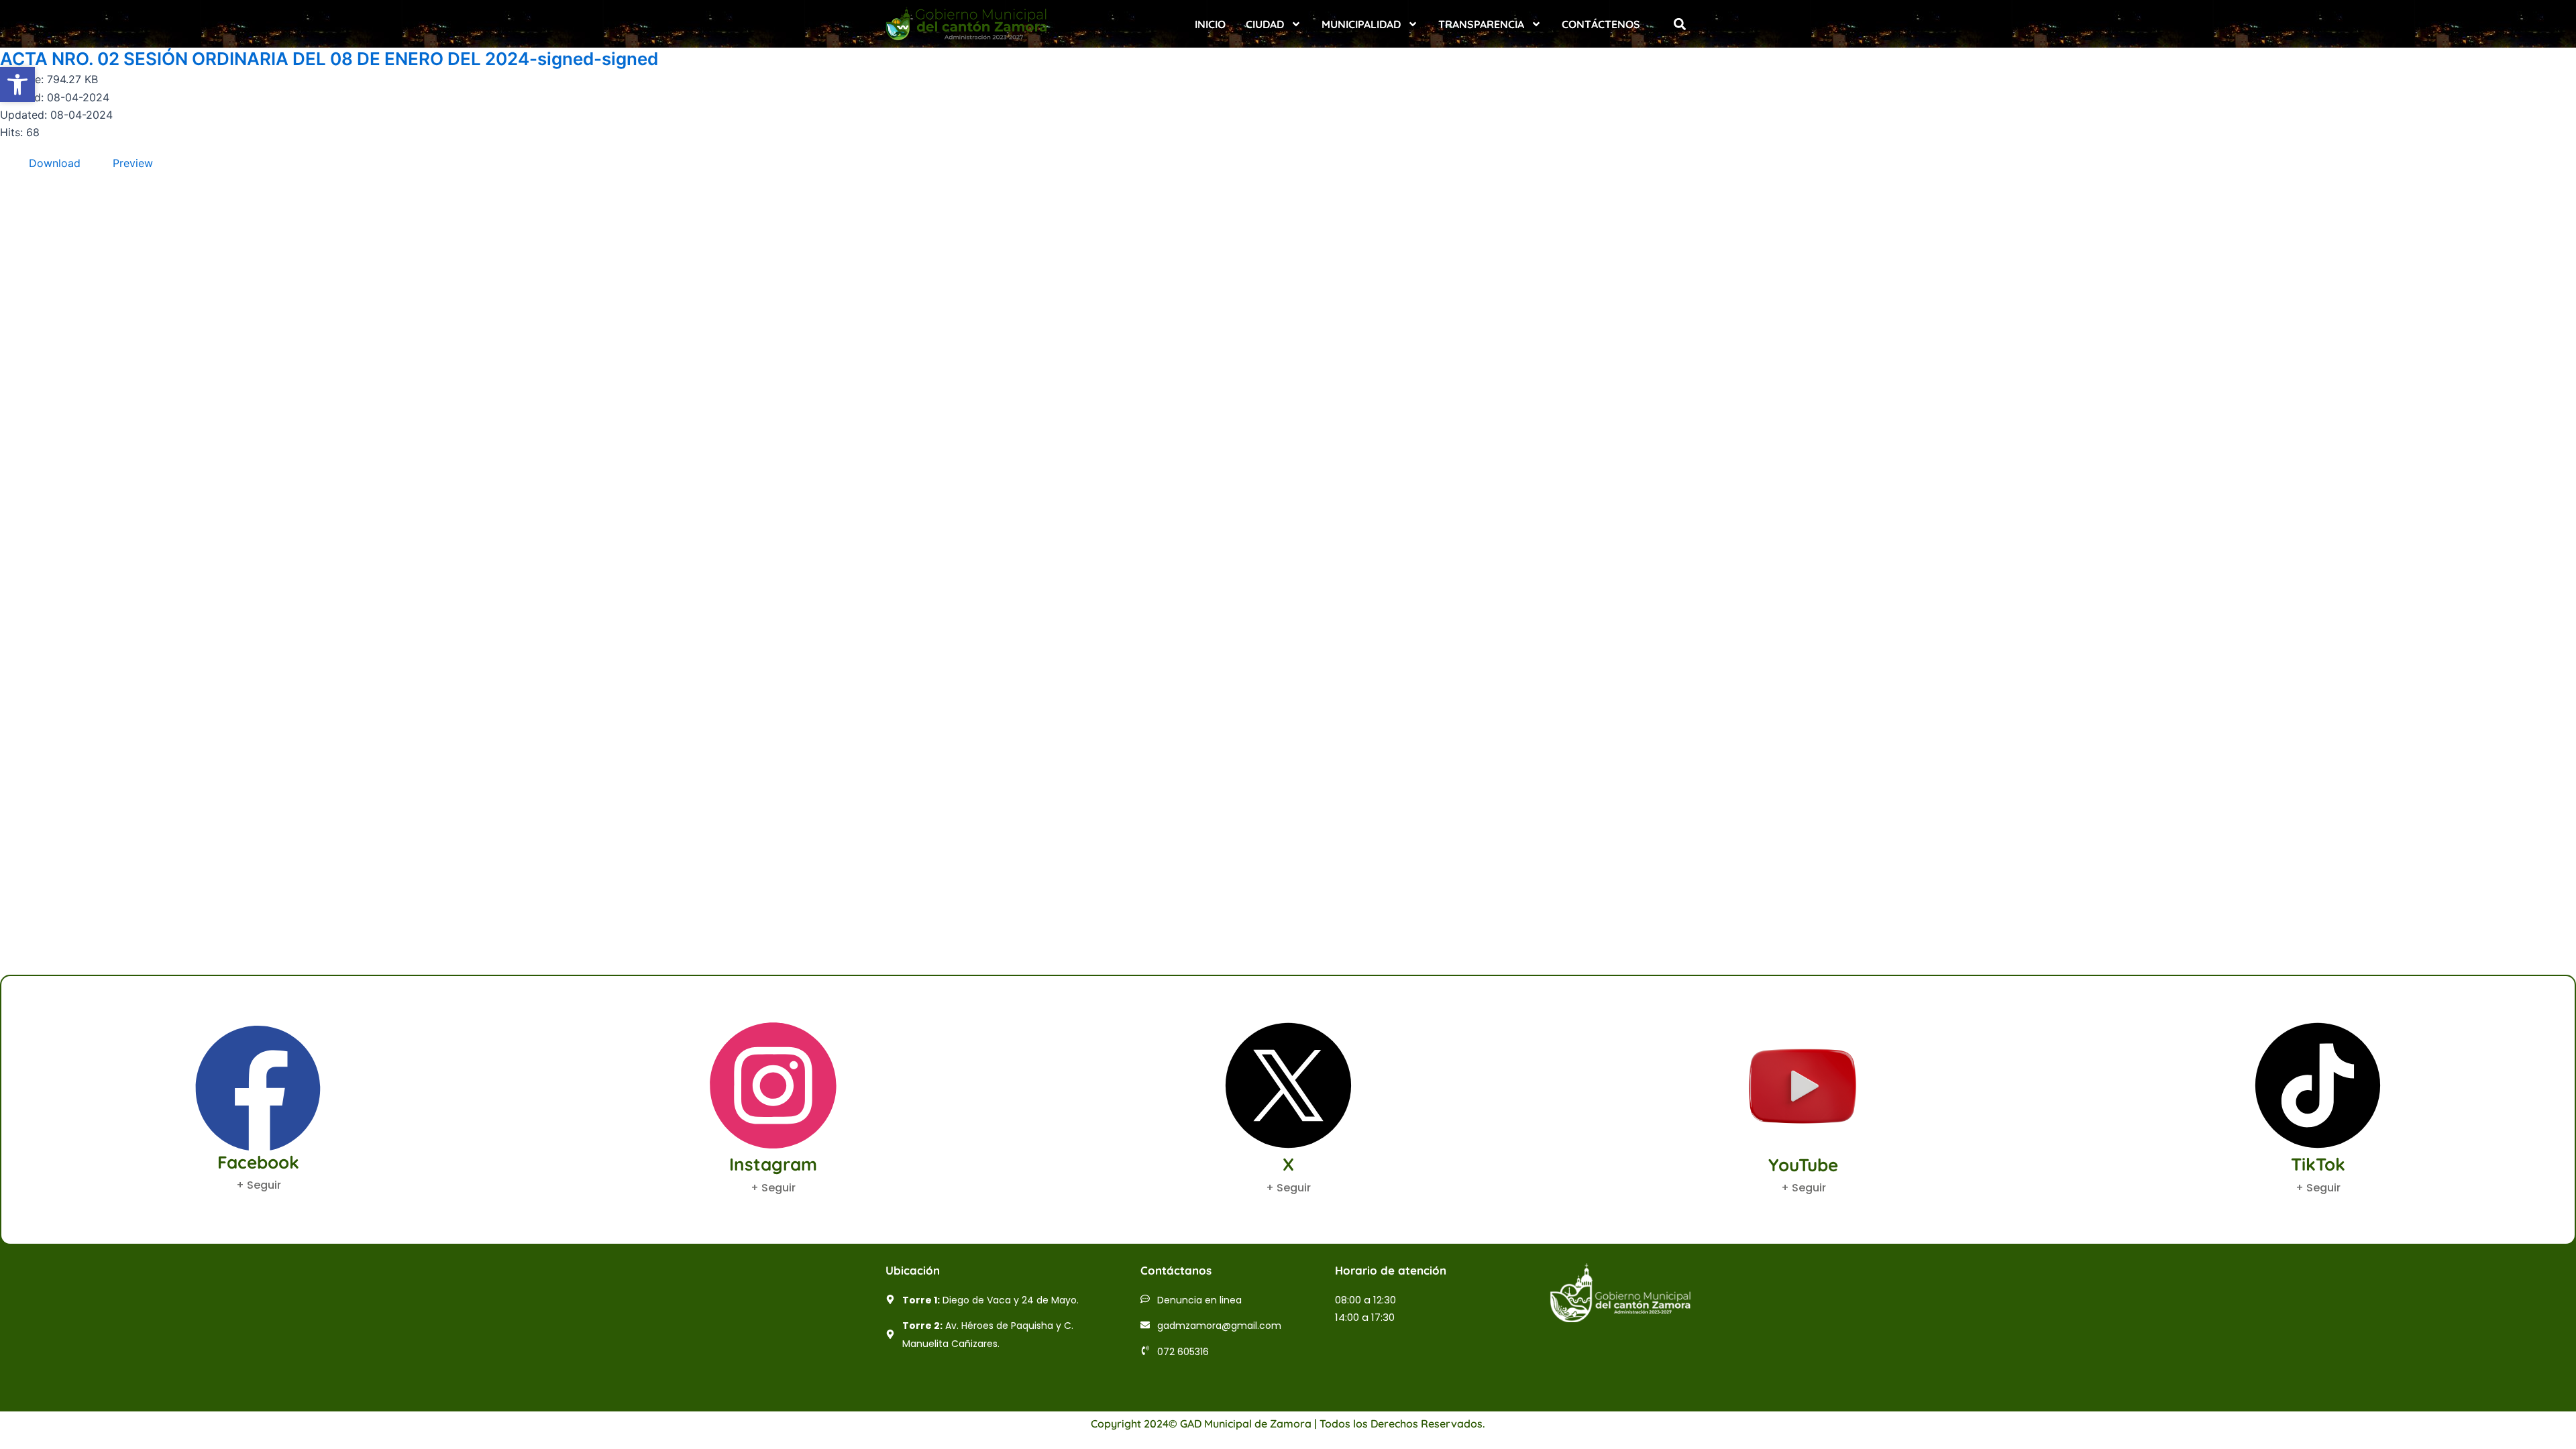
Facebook (258, 1162)
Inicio (1210, 24)
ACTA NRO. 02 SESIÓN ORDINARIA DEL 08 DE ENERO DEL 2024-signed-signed (329, 59)
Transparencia (1481, 24)
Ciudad (1265, 24)
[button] (1679, 24)
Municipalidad (1361, 24)
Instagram (773, 1164)
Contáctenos (1601, 24)
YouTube (1803, 1165)
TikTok (2318, 1164)
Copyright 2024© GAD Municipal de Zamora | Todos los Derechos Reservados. (1288, 1424)
